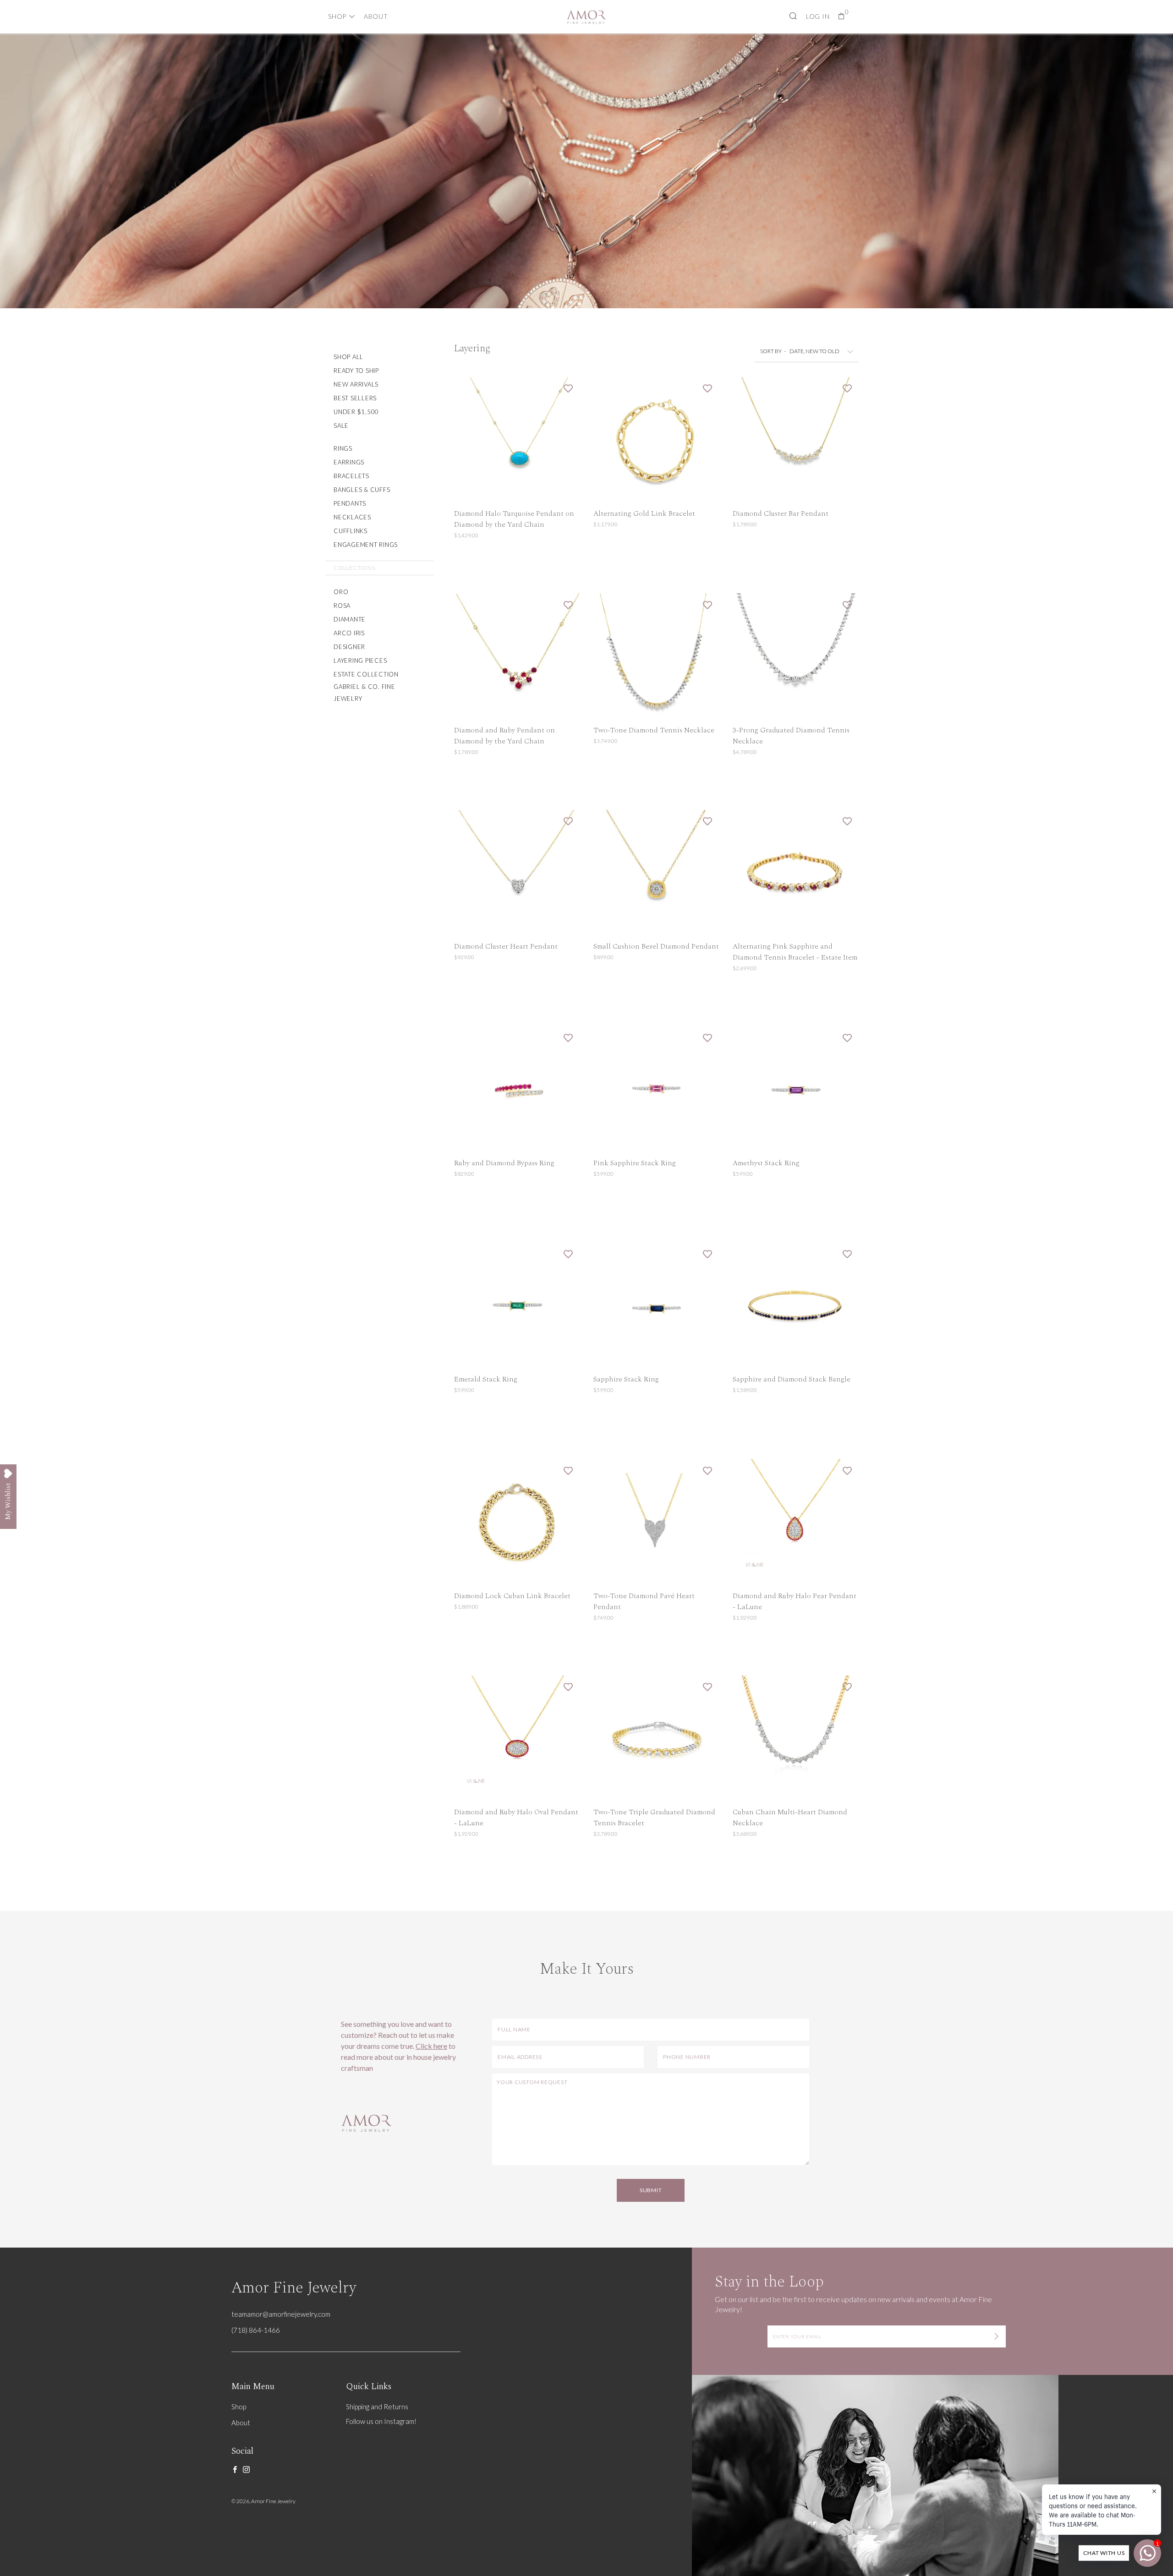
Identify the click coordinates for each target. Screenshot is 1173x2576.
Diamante (350, 619)
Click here (431, 2046)
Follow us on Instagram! (381, 2421)
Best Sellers (355, 398)
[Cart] (841, 16)
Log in (818, 16)
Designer (349, 647)
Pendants (350, 503)
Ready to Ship (356, 371)
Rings (343, 448)
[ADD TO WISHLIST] (568, 388)
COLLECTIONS (354, 568)
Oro (341, 592)
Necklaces (352, 517)
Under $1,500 (356, 412)
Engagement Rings (366, 545)
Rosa (342, 606)
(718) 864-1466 (256, 2330)
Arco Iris (349, 633)
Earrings (349, 462)
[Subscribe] (996, 2336)
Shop (337, 16)
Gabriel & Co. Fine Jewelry (365, 693)
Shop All (348, 357)
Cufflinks (351, 531)
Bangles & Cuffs (362, 490)
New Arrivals (356, 384)
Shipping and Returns (377, 2407)
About (376, 16)
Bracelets (351, 476)
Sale (341, 426)
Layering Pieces (360, 660)
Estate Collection (366, 674)
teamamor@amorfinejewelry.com (281, 2314)
